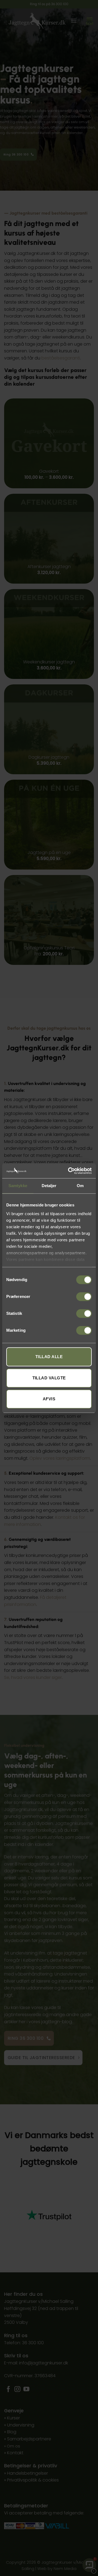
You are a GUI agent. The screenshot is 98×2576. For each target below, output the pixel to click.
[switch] (84, 1297)
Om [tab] (80, 1186)
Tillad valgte (49, 1378)
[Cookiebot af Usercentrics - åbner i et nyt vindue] (69, 1171)
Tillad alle (49, 1357)
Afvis (49, 1399)
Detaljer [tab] (49, 1186)
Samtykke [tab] (18, 1186)
